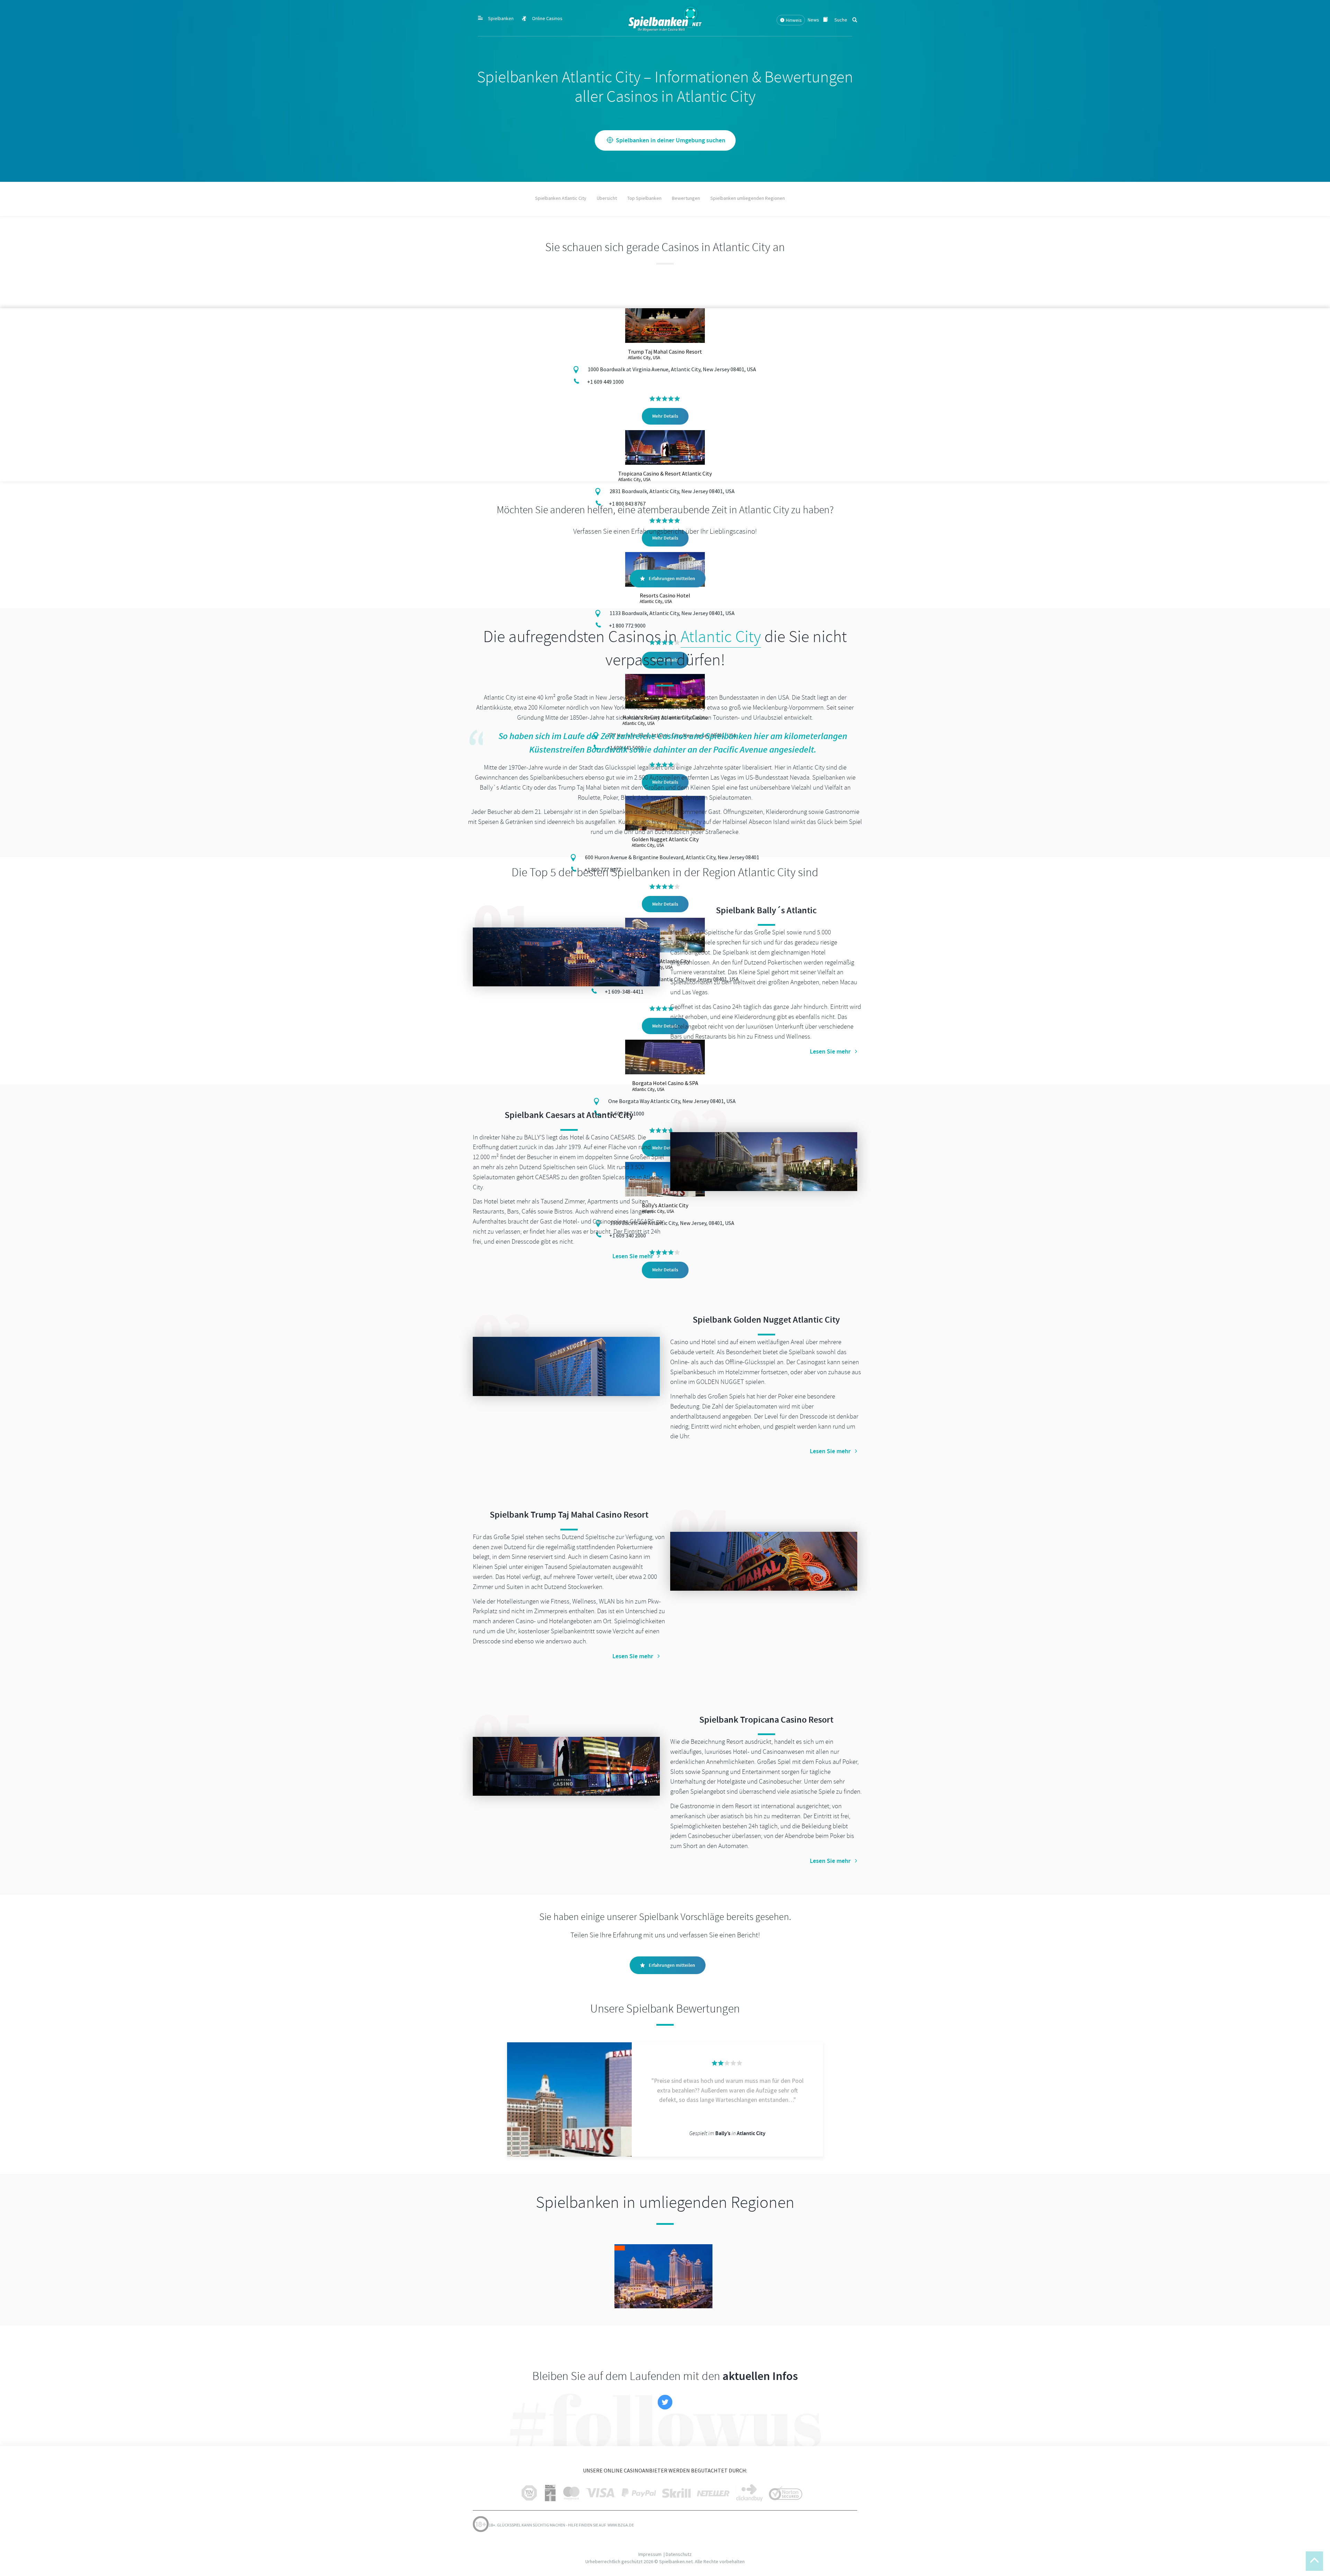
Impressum (650, 2554)
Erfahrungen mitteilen (672, 579)
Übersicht (607, 198)
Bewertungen (686, 198)
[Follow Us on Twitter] (665, 2402)
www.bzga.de (620, 2525)
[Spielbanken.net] (665, 18)
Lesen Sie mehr (830, 1051)
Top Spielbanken (644, 198)
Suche (841, 20)
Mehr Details (665, 416)
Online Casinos (547, 18)
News (814, 20)
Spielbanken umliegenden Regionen (748, 198)
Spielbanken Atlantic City (561, 198)
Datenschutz (679, 2554)
